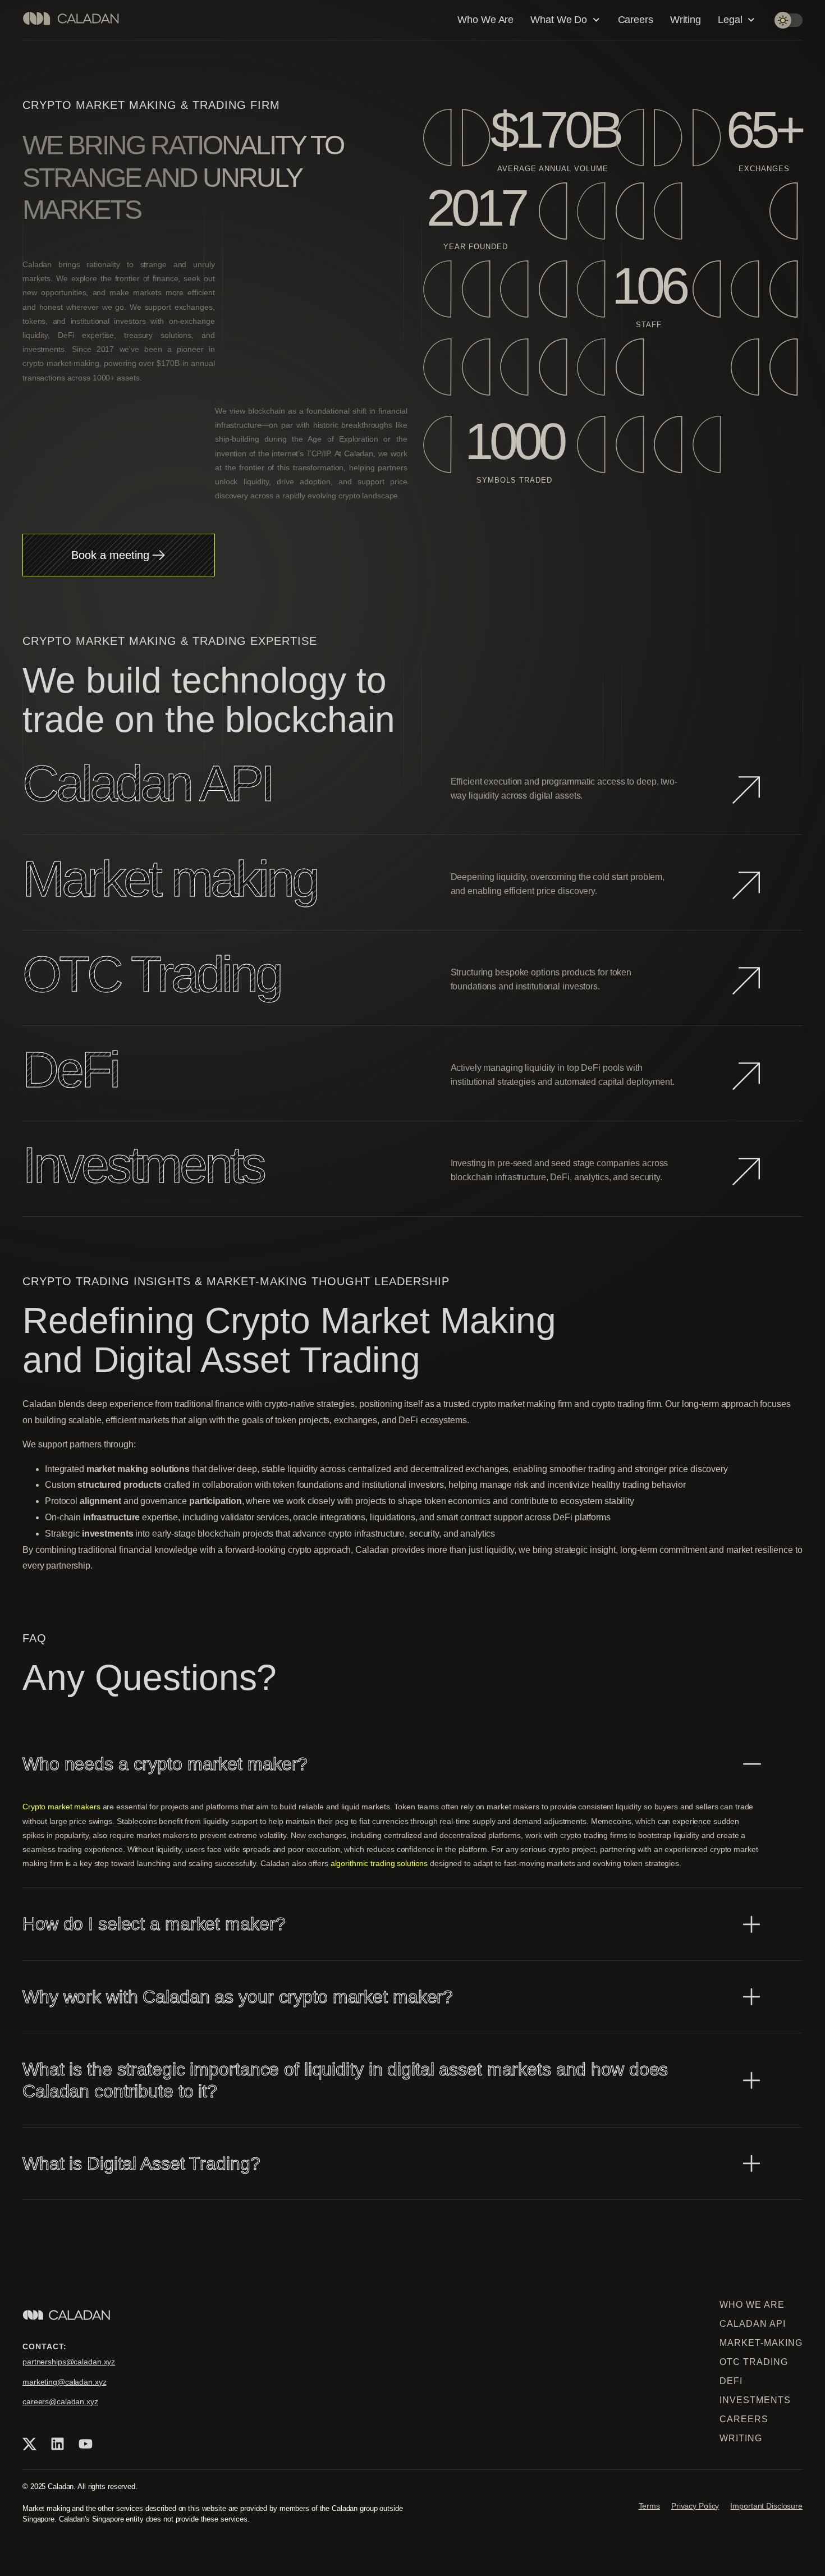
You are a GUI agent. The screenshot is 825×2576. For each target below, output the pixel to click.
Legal (730, 20)
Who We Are (485, 20)
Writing (686, 20)
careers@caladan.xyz (60, 2401)
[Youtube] (85, 2444)
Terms (649, 2506)
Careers (636, 20)
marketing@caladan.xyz (65, 2382)
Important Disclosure (766, 2506)
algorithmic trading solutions (381, 1863)
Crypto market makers (63, 1807)
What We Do (559, 20)
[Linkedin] (57, 2444)
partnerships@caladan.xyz (69, 2362)
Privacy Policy (695, 2506)
